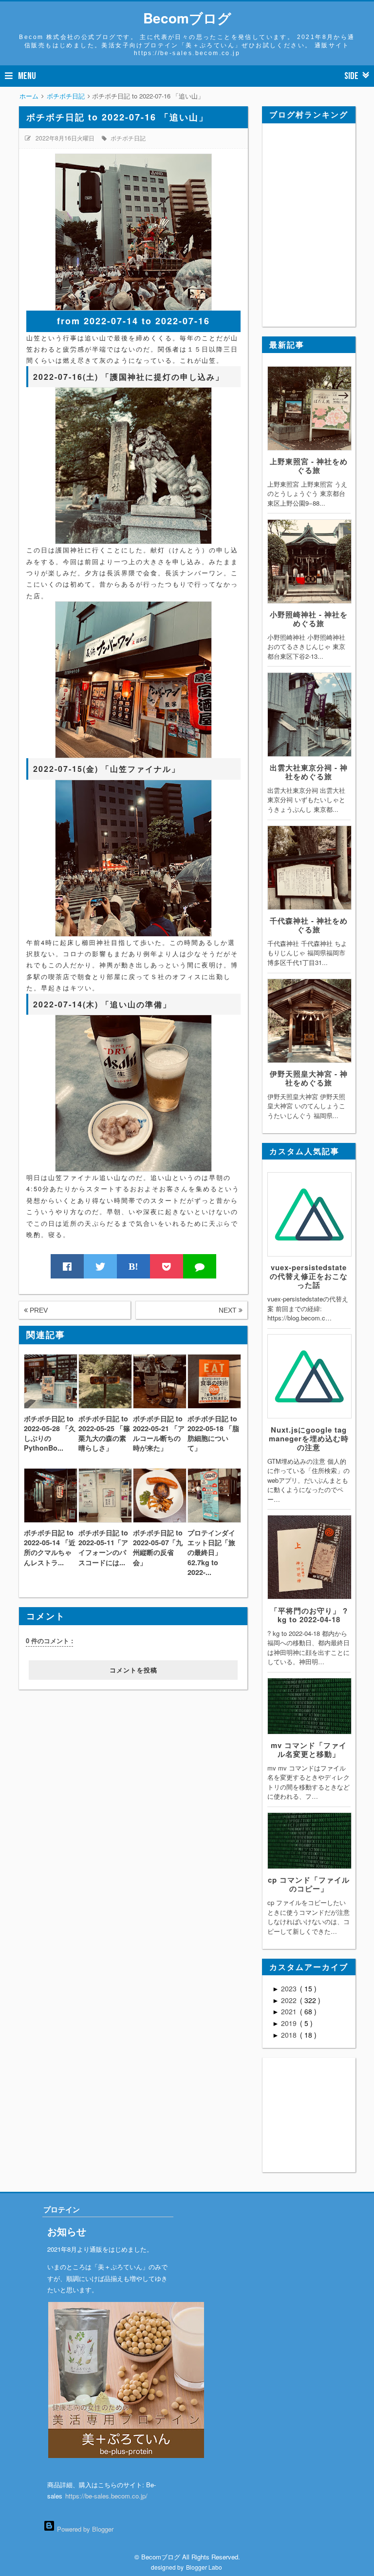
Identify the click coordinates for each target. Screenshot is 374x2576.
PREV (38, 1310)
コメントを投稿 (133, 1670)
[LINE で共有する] (200, 1266)
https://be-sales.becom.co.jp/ (106, 2496)
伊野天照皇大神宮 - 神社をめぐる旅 (309, 1078)
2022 (290, 2000)
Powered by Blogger (84, 2529)
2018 (290, 2035)
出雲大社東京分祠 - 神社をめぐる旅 (309, 772)
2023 (290, 1988)
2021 (290, 2011)
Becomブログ (187, 18)
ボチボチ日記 (128, 138)
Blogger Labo (204, 2567)
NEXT (229, 1310)
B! (133, 1266)
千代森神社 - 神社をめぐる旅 (309, 925)
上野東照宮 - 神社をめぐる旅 (309, 466)
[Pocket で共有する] (167, 1266)
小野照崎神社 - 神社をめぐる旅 (309, 619)
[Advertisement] (79, 1750)
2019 (290, 2023)
